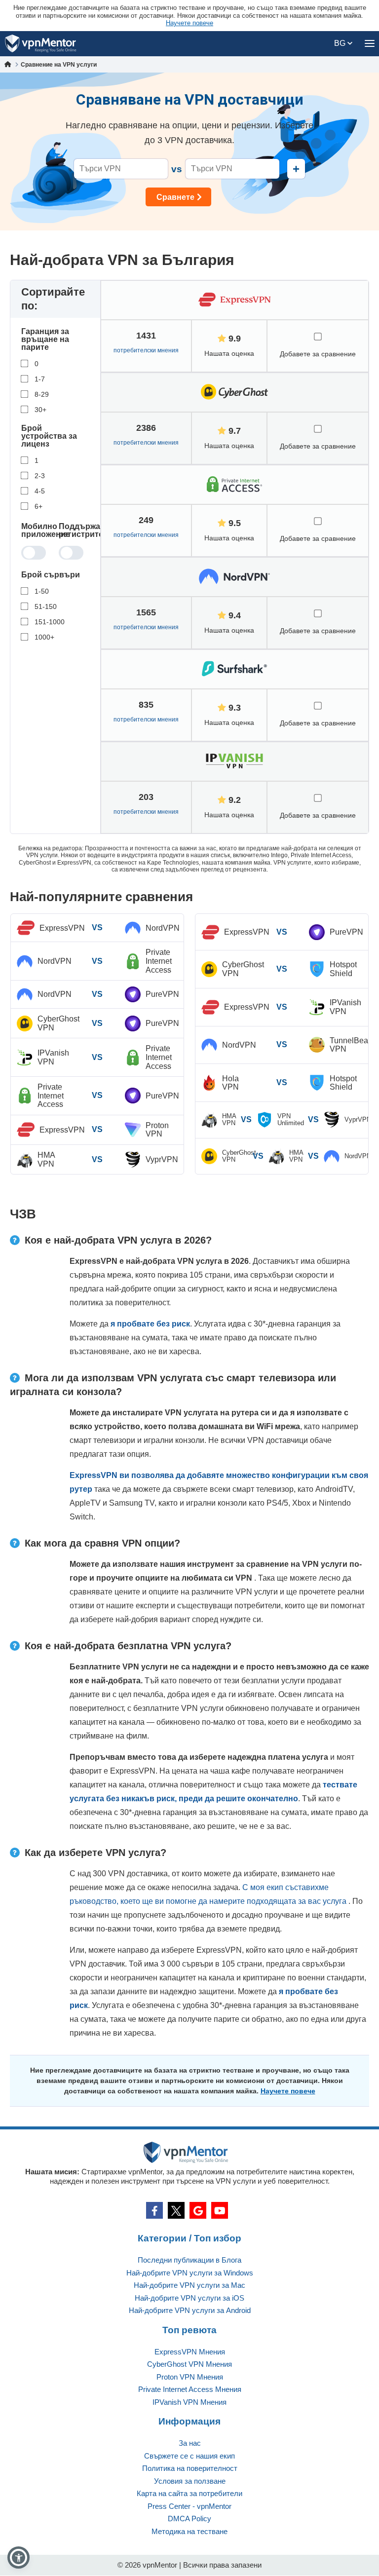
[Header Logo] (41, 44)
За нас (190, 2443)
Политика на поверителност (190, 2468)
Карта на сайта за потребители (189, 2493)
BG (341, 43)
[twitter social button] (176, 2210)
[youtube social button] (220, 2210)
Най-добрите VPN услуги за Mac (189, 2285)
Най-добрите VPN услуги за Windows (190, 2273)
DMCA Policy (189, 2519)
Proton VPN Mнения (190, 2377)
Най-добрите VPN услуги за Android (190, 2310)
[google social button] (198, 2210)
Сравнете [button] (175, 197)
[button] (19, 2557)
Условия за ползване (190, 2481)
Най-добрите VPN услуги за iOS (189, 2298)
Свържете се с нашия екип (189, 2456)
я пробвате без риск (150, 1324)
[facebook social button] (154, 2210)
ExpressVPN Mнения (190, 2352)
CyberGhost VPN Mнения (189, 2364)
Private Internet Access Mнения (190, 2389)
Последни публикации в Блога (189, 2260)
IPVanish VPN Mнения (189, 2402)
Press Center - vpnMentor (189, 2506)
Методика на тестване (189, 2531)
